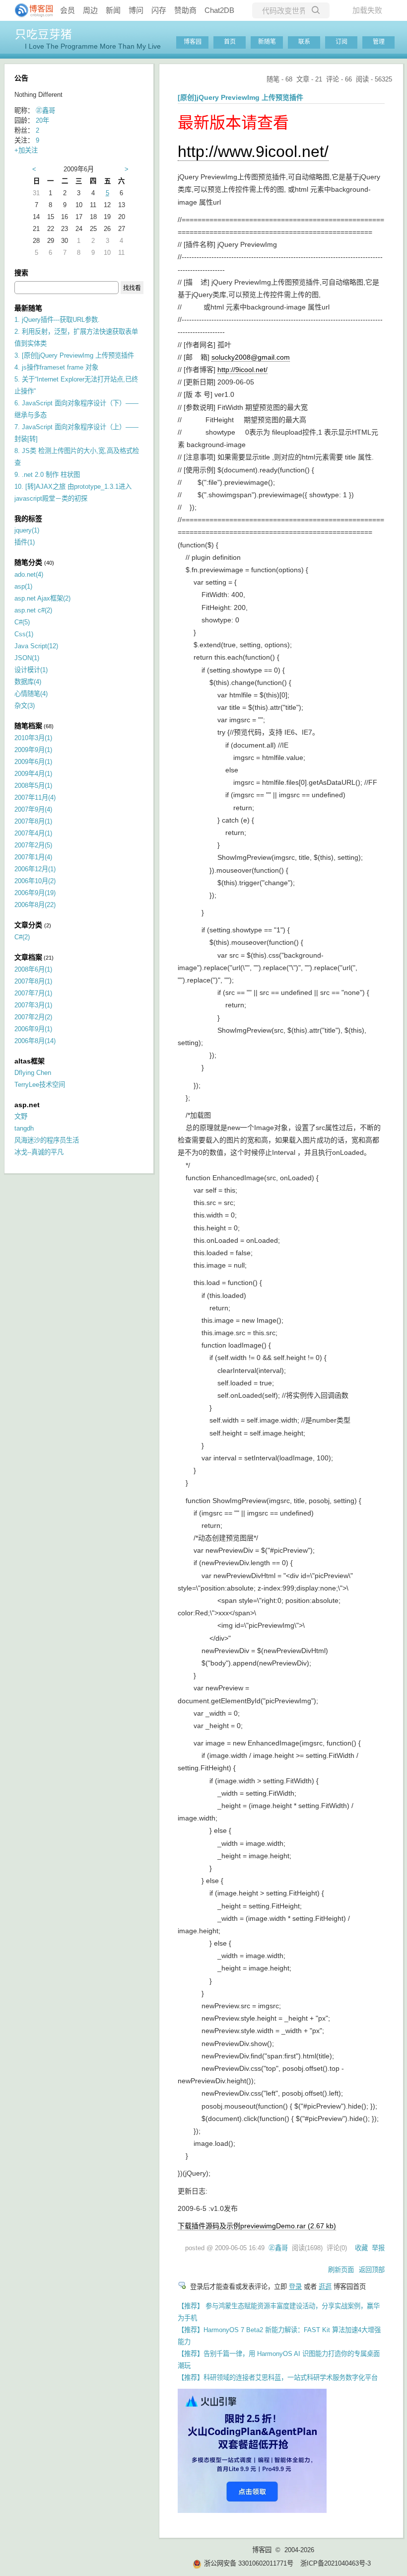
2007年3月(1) (33, 1005)
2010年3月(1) (33, 738)
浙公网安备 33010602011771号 (249, 2563)
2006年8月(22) (35, 905)
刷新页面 (341, 2270)
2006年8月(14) (35, 1041)
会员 (68, 10)
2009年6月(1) (33, 762)
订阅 (341, 42)
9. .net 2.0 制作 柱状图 (47, 475)
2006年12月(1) (35, 869)
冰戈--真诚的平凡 (39, 1152)
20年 (42, 120)
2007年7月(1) (33, 993)
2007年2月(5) (33, 845)
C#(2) (22, 937)
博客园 (193, 42)
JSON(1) (27, 658)
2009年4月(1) (33, 774)
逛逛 (325, 2287)
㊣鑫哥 (278, 2248)
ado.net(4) (29, 574)
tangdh (24, 1128)
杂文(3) (25, 706)
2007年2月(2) (33, 1017)
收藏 (361, 2248)
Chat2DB (219, 10)
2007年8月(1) (33, 821)
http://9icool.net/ (242, 370)
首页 (230, 42)
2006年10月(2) (35, 881)
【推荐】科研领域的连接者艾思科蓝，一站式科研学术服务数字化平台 (278, 2378)
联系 (304, 42)
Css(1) (24, 634)
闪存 (159, 10)
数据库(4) (28, 682)
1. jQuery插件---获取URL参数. (57, 320)
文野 (21, 1116)
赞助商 (185, 10)
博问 (136, 10)
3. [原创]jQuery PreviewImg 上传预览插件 (74, 355)
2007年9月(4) (33, 809)
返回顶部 (372, 2270)
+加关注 (26, 150)
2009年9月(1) (33, 750)
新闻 (113, 10)
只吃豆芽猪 (43, 34)
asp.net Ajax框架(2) (42, 598)
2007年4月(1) (33, 833)
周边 (90, 10)
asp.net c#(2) (33, 610)
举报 (378, 2248)
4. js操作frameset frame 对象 (56, 367)
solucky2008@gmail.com (251, 357)
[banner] (30, 10)
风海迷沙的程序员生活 (47, 1140)
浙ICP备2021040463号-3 (336, 2563)
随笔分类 (28, 562)
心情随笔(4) (31, 694)
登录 (295, 2287)
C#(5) (22, 622)
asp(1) (23, 586)
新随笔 (267, 42)
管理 (379, 42)
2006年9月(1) (33, 1029)
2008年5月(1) (33, 786)
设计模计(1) (31, 670)
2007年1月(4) (33, 857)
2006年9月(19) (35, 893)
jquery (27, 530)
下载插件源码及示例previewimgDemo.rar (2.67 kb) (257, 2226)
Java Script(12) (36, 646)
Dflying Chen (33, 1073)
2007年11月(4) (35, 797)
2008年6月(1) (33, 969)
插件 (25, 542)
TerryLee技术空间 (40, 1085)
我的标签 (28, 519)
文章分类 (28, 925)
